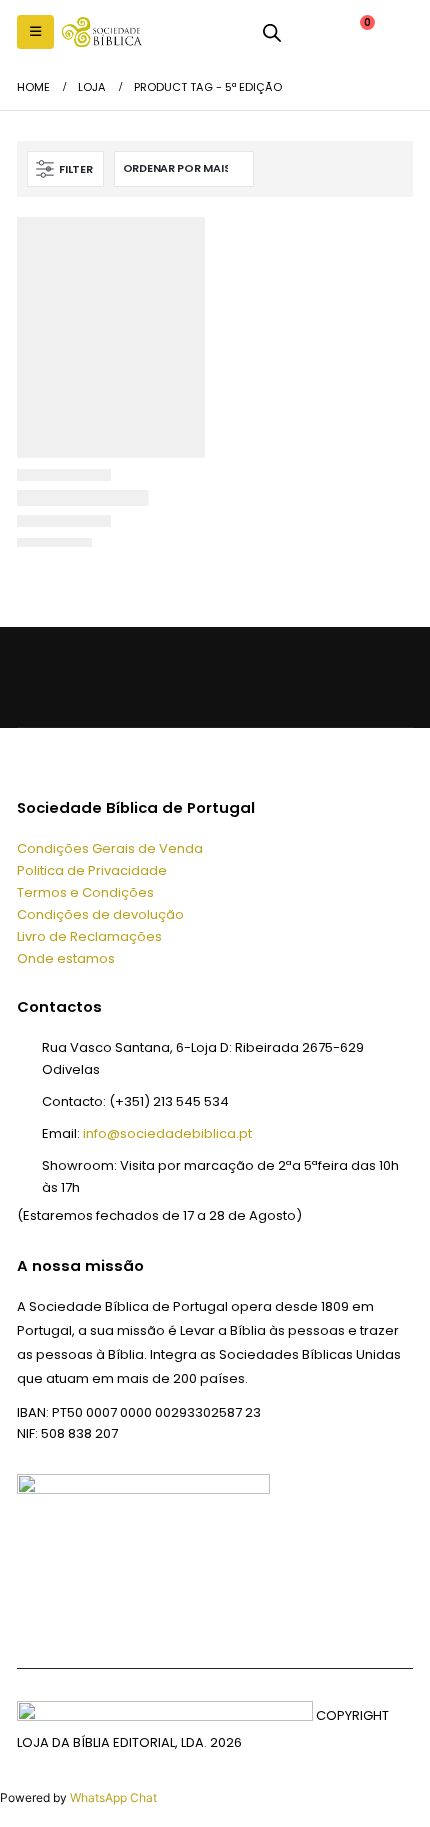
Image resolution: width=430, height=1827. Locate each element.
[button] (35, 32)
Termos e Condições (85, 892)
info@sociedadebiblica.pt (167, 1133)
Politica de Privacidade (92, 870)
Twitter (81, 676)
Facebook (37, 676)
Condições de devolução (100, 914)
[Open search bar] (272, 32)
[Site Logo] (102, 32)
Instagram (170, 676)
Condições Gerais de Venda (110, 848)
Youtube (125, 676)
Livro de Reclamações (89, 936)
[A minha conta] (310, 32)
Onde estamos (66, 958)
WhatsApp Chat (113, 1797)
